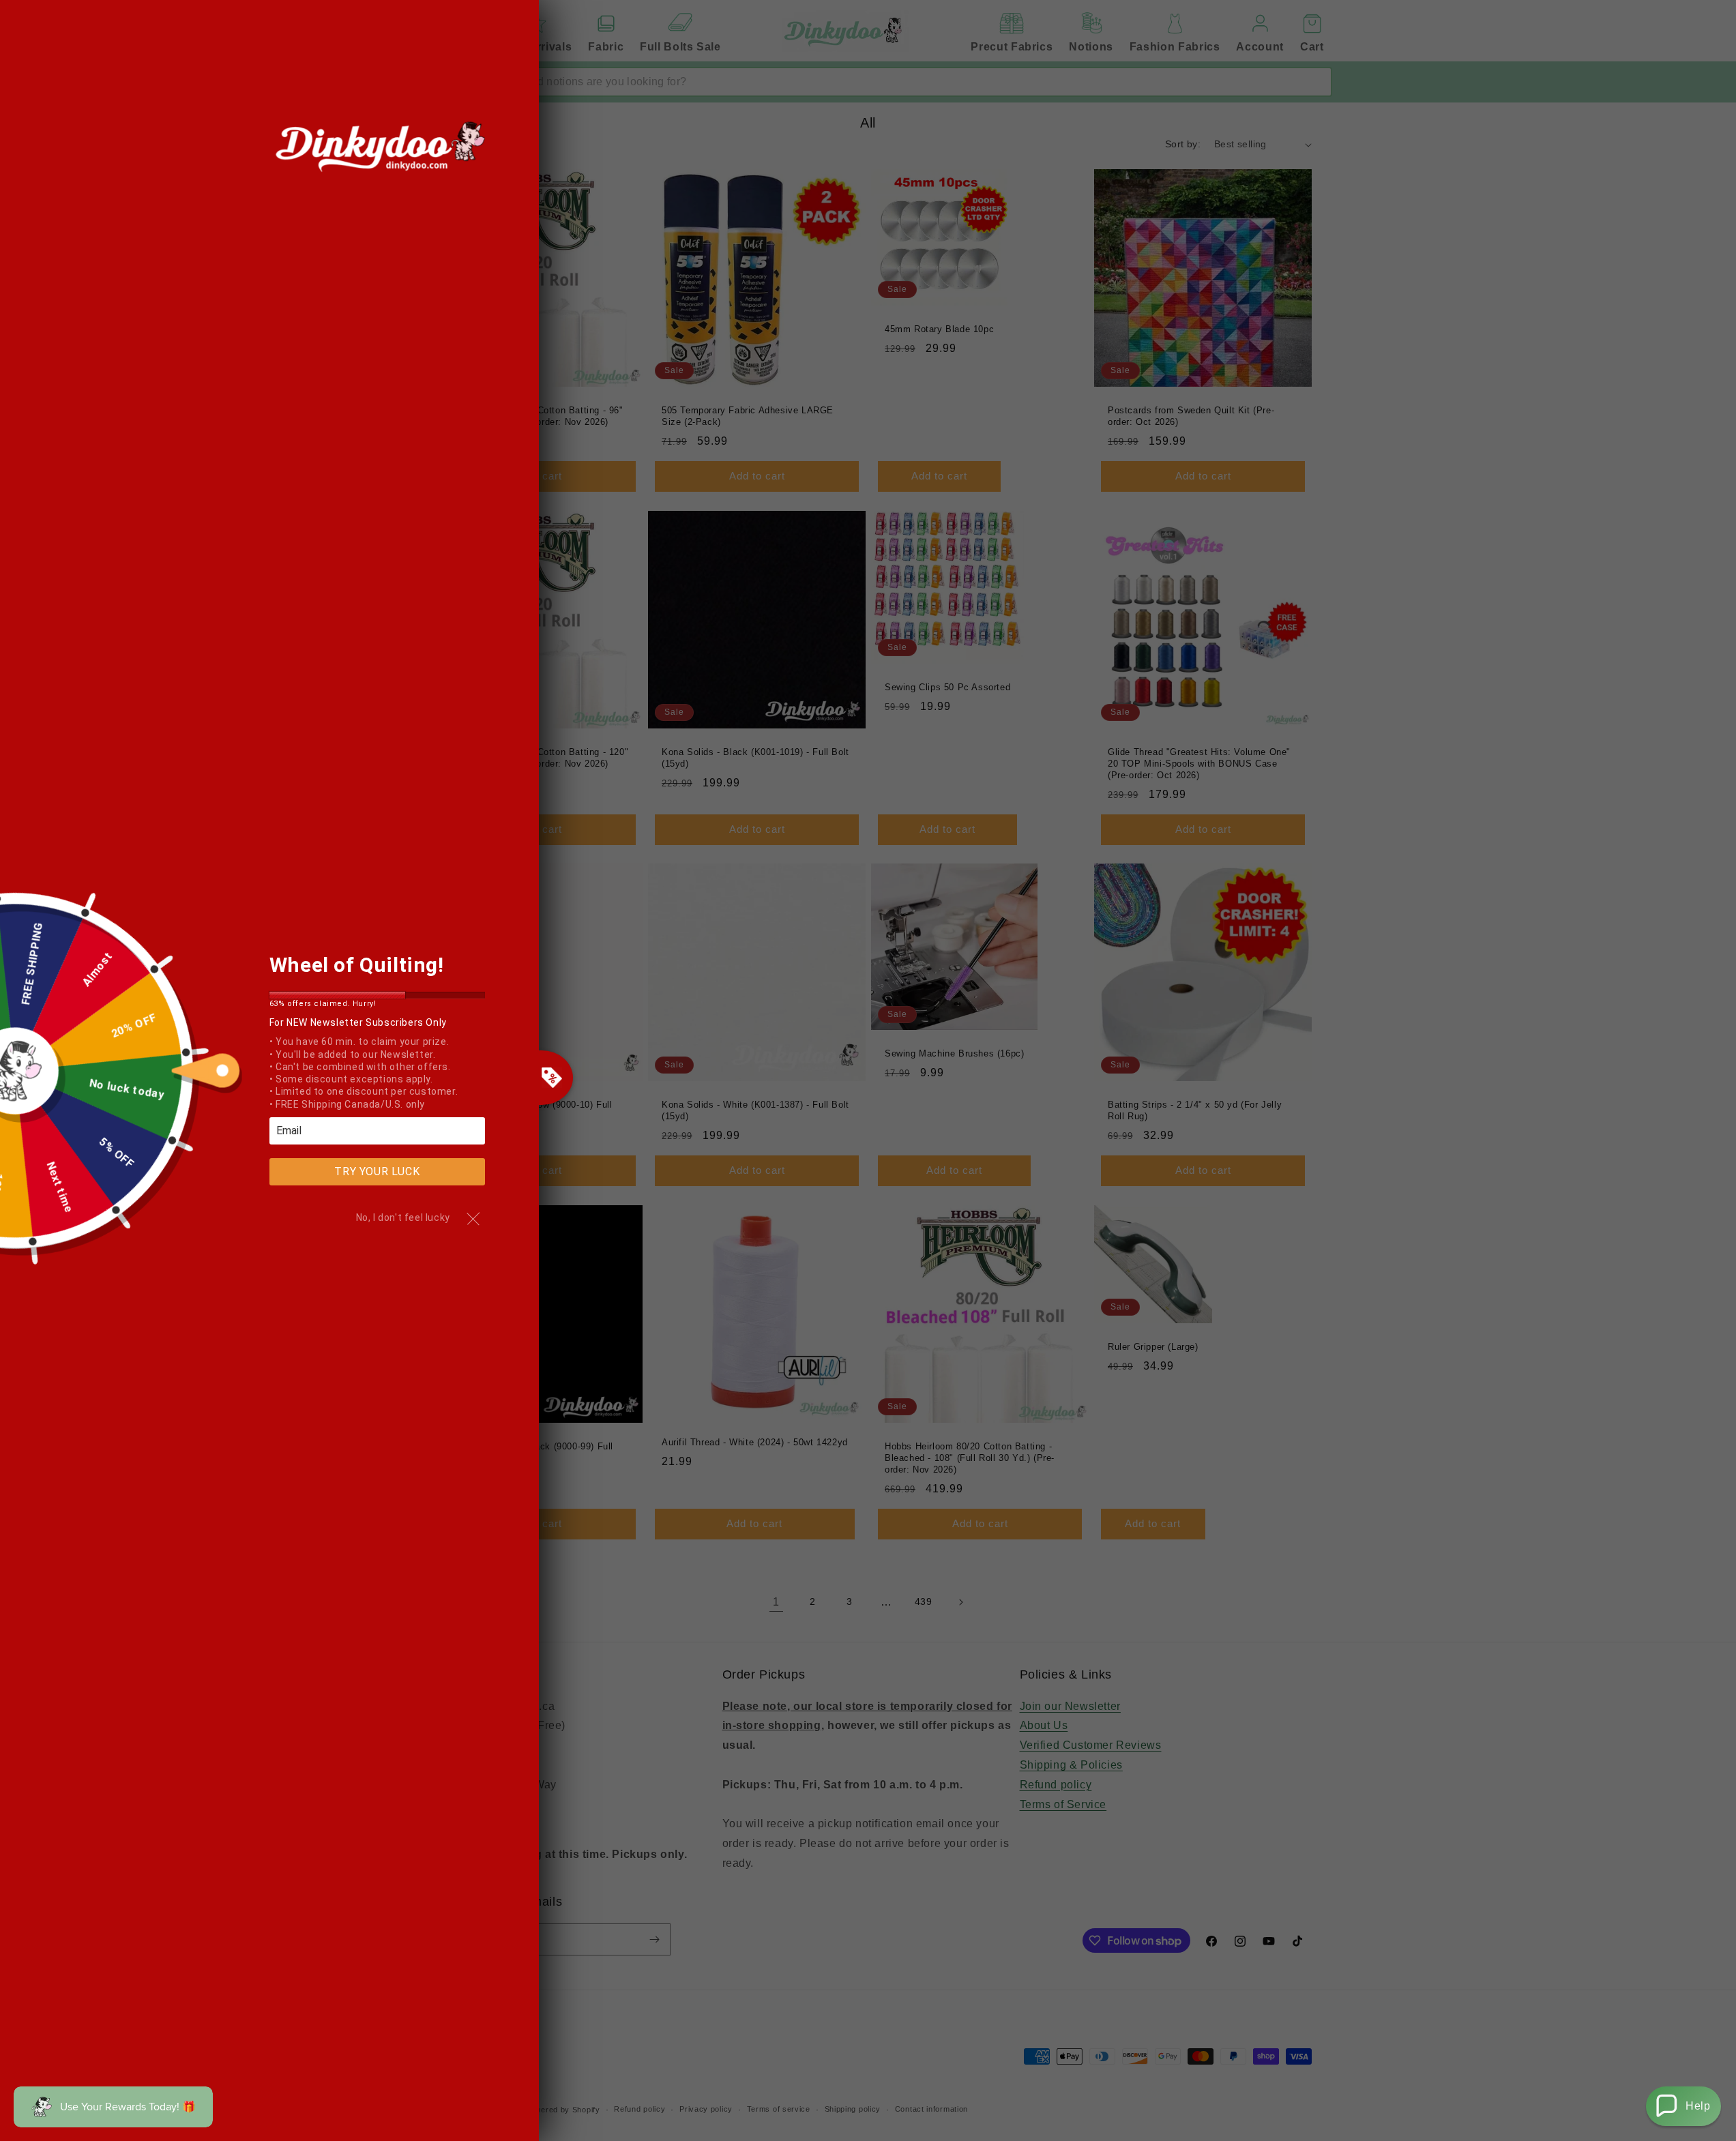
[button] (1683, 2106)
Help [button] (1698, 2106)
